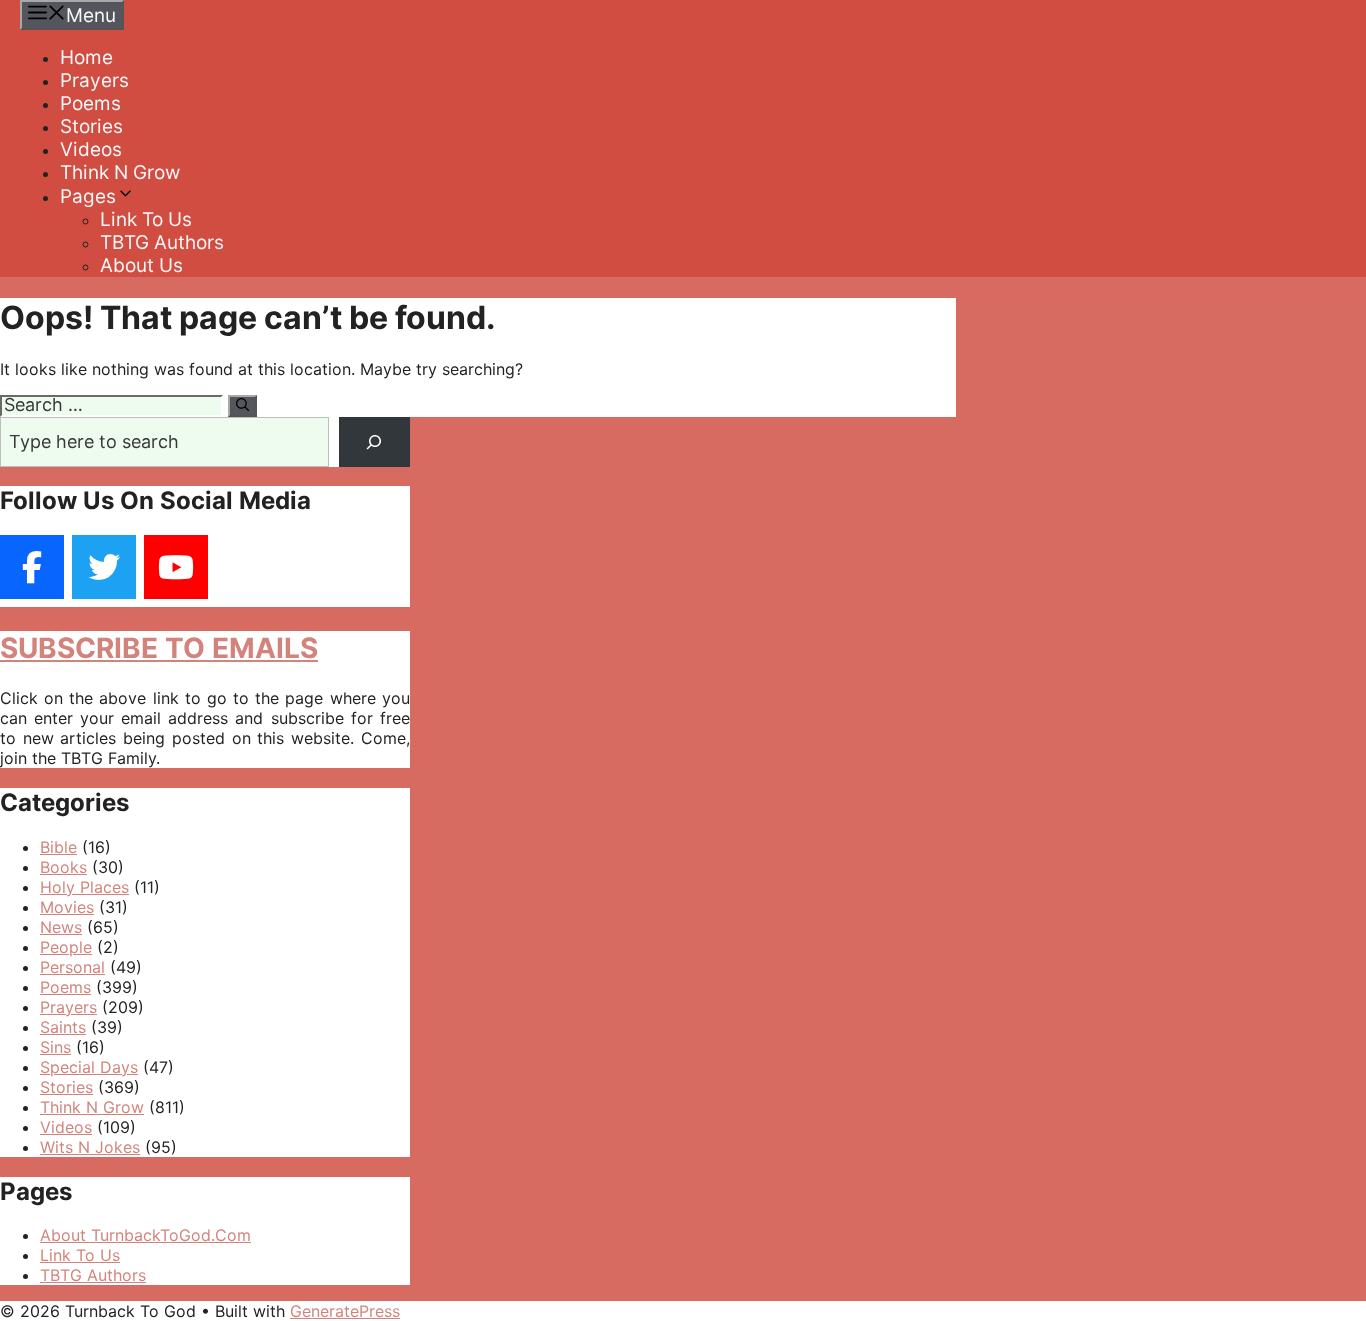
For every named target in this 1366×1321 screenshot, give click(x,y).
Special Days (89, 1067)
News (61, 927)
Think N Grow (120, 172)
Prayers (94, 80)
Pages (88, 196)
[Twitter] (104, 567)
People (66, 947)
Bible (58, 847)
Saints (63, 1027)
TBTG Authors (162, 242)
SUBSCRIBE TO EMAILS (159, 648)
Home (86, 57)
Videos (91, 149)
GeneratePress (345, 1311)
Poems (90, 103)
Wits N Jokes (90, 1147)
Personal (72, 967)
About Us (141, 265)
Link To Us (146, 219)
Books (63, 867)
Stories (91, 126)
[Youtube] (176, 567)
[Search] (242, 406)
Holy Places (84, 887)
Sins (55, 1047)
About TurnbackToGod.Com (145, 1235)
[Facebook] (32, 567)
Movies (67, 907)
